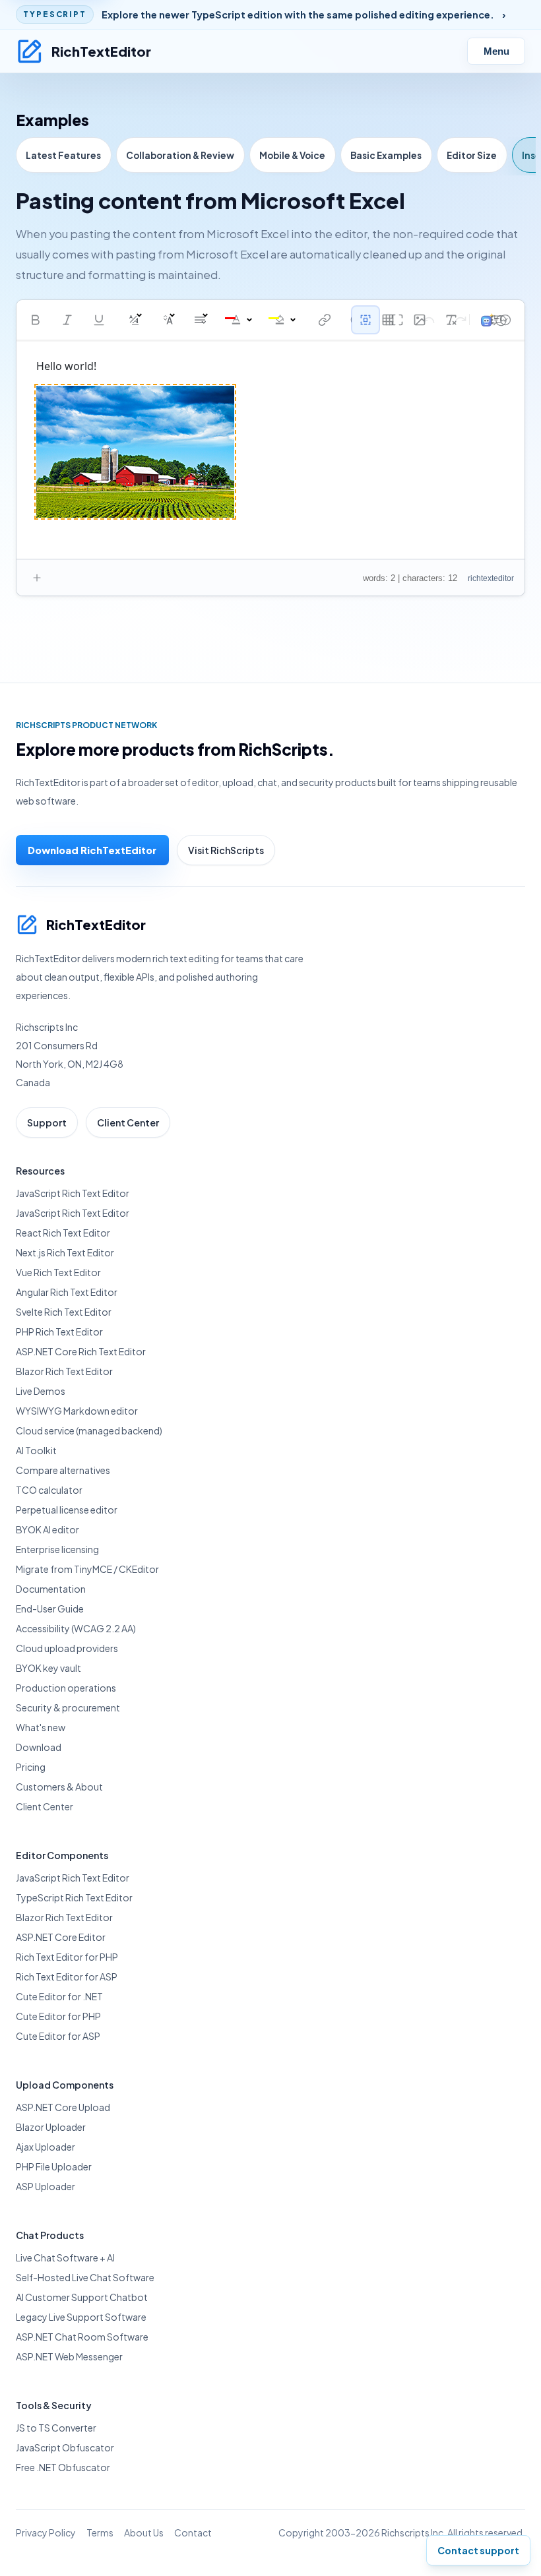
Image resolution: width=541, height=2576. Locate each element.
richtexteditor (491, 578)
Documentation (51, 1589)
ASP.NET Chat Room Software (82, 2337)
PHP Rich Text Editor (59, 1332)
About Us (144, 2532)
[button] (36, 320)
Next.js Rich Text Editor (65, 1252)
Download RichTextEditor (92, 850)
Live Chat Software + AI (65, 2257)
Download (39, 1747)
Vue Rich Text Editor (58, 1272)
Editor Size (472, 155)
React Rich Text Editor (63, 1233)
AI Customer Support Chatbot (82, 2297)
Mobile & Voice (292, 155)
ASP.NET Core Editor (61, 1937)
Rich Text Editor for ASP (67, 1977)
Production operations (66, 1688)
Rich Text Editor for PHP (67, 1957)
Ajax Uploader (46, 2147)
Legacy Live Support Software (81, 2317)
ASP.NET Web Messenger (69, 2356)
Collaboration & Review (180, 155)
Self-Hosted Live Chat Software (85, 2277)
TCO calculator (49, 1490)
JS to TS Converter (56, 2428)
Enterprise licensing (57, 1549)
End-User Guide (50, 1609)
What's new (41, 1727)
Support (47, 1122)
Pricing (31, 1767)
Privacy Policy (46, 2532)
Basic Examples (386, 155)
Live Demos (41, 1391)
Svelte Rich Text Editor (64, 1312)
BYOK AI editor (48, 1529)
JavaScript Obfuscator (65, 2447)
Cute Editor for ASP (58, 2036)
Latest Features (63, 155)
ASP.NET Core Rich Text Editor (81, 1351)
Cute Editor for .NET (59, 1996)
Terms (100, 2532)
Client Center (128, 1122)
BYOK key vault (48, 1668)
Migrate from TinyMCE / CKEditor (87, 1569)
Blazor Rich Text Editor (64, 1371)
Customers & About (59, 1787)
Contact (193, 2532)
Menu (496, 51)
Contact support (478, 2550)
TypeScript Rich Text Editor (74, 1897)
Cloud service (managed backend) (89, 1430)
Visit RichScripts (226, 850)
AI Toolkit (36, 1450)
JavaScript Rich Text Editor (73, 1193)
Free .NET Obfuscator (63, 2467)
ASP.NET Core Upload (63, 2107)
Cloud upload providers (67, 1648)
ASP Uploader (46, 2186)
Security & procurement (68, 1707)
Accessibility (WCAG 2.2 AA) (76, 1628)
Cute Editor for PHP (58, 2016)
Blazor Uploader (51, 2127)
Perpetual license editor (67, 1510)
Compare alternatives (63, 1470)
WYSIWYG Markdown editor (77, 1411)
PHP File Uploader (54, 2166)
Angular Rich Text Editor (67, 1292)
